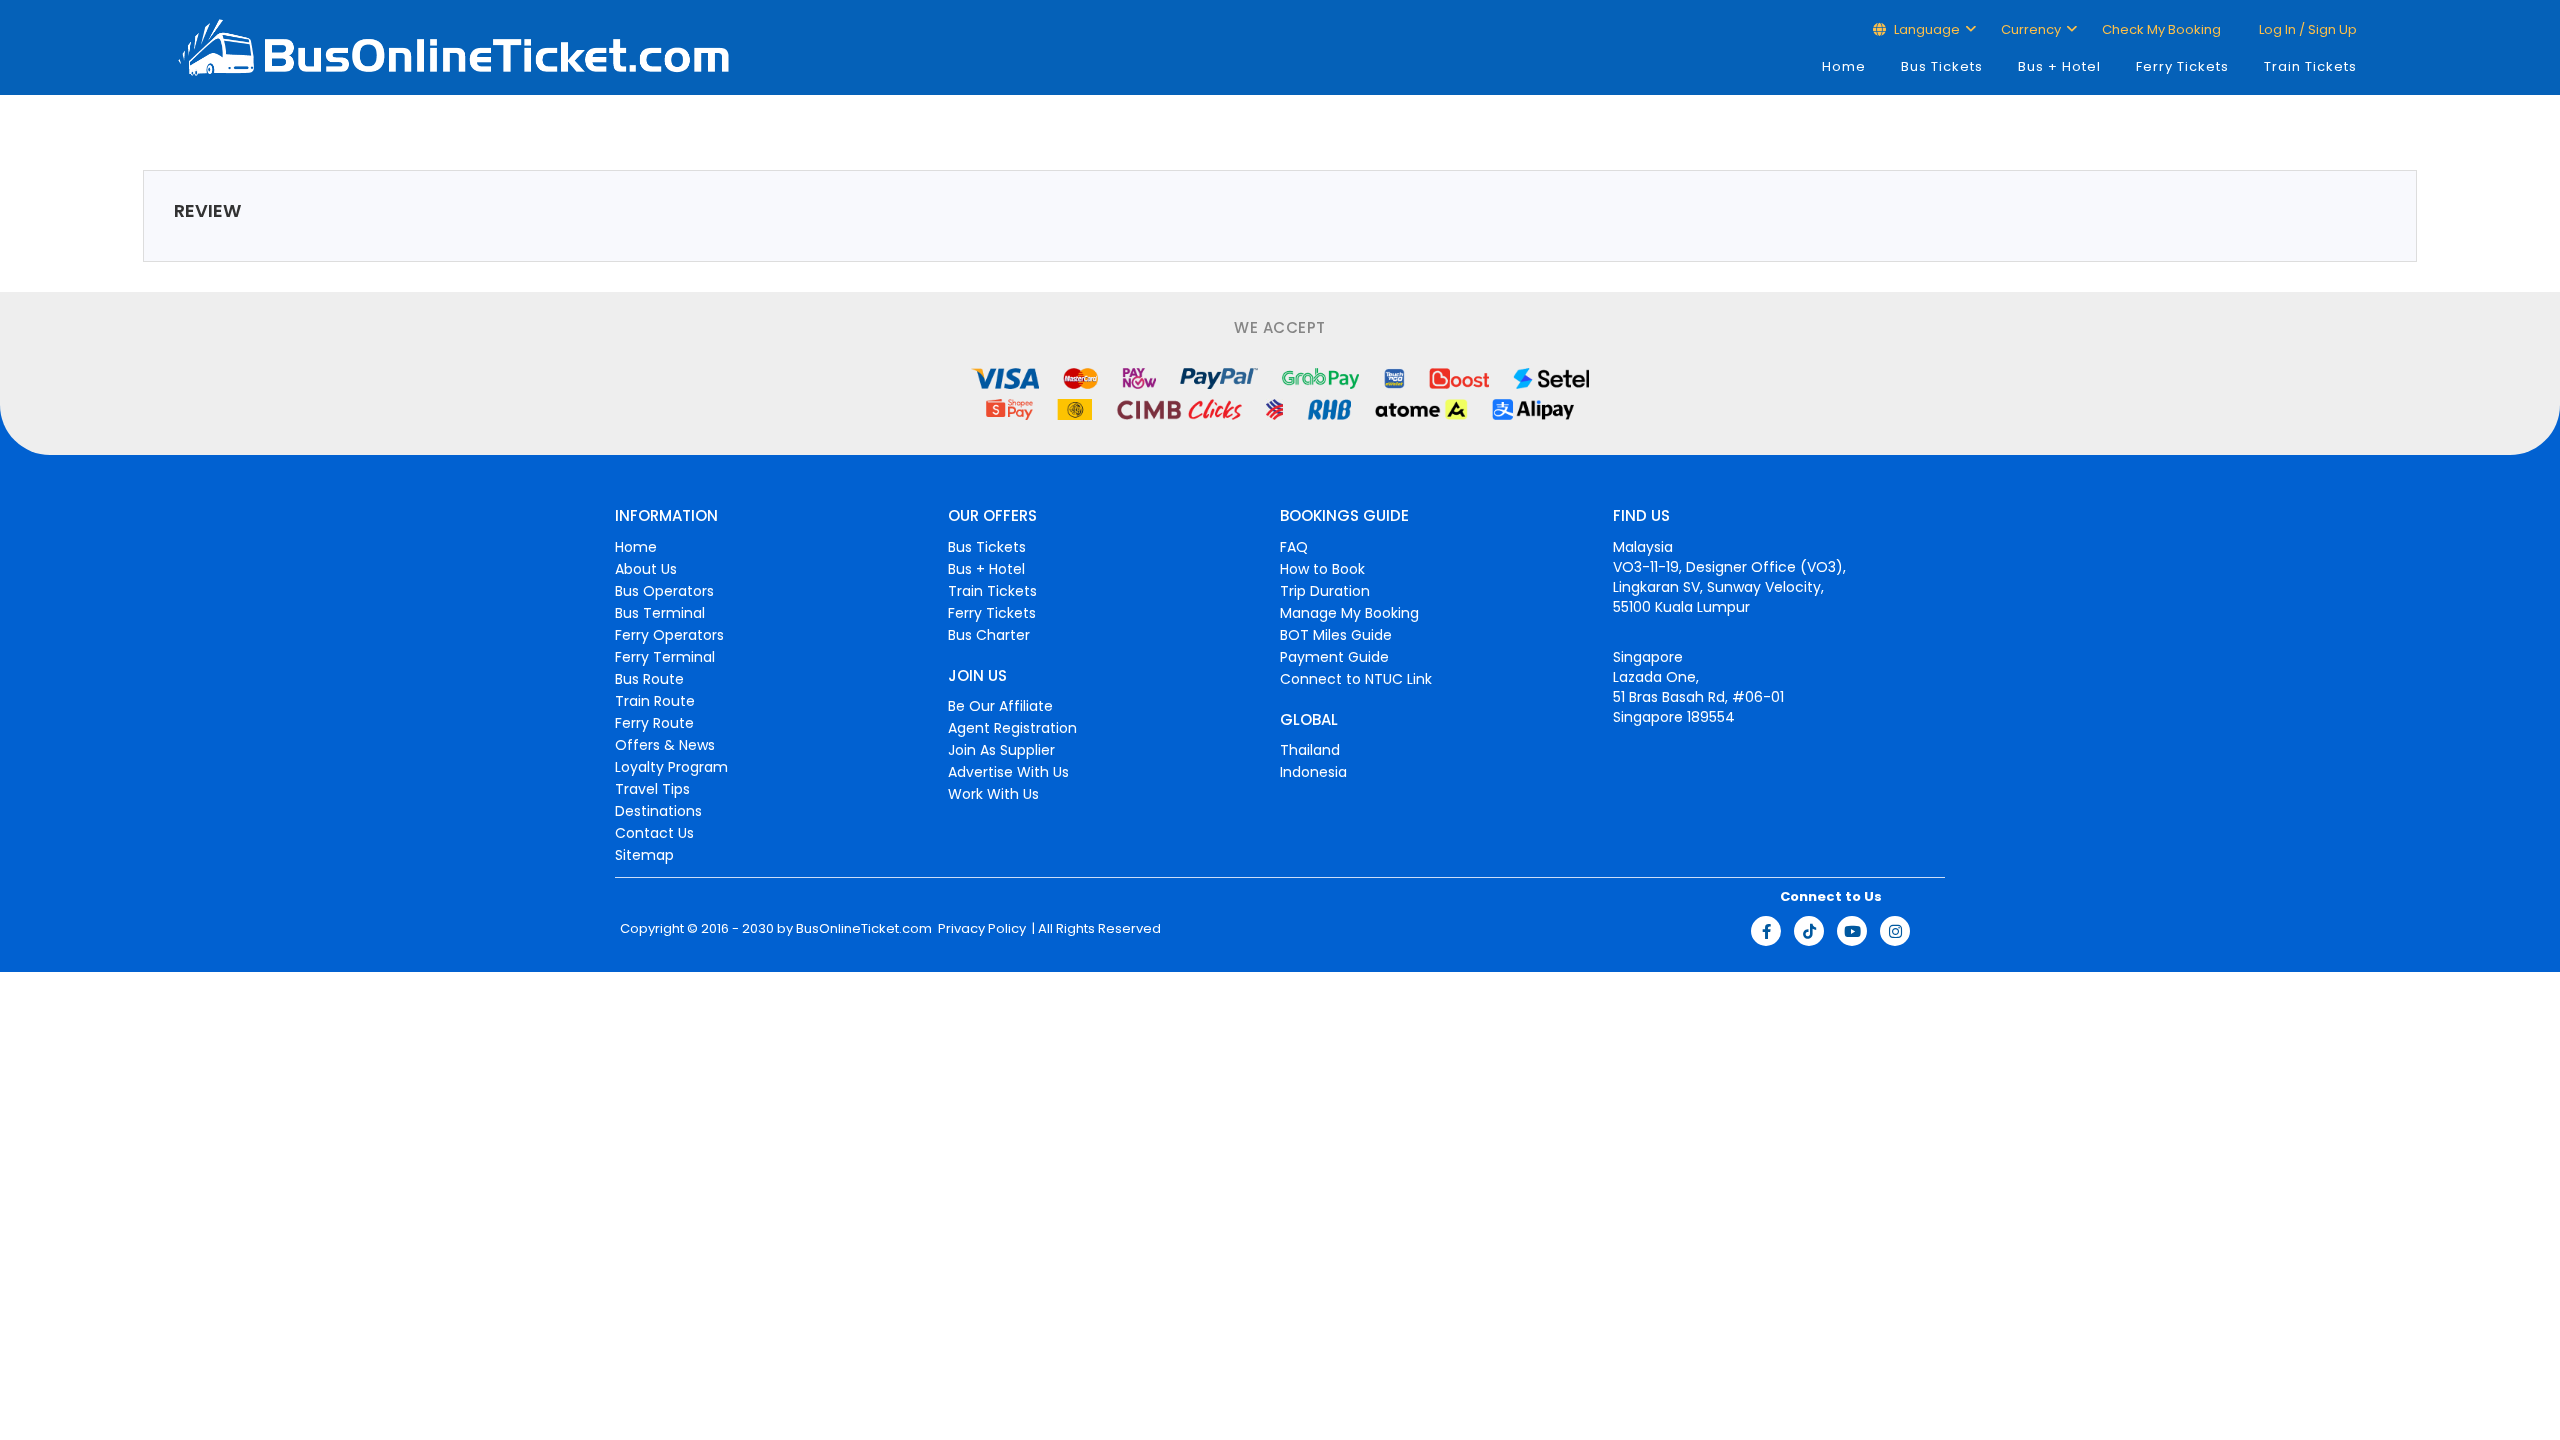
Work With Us (993, 794)
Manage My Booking (1349, 613)
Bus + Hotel (2059, 66)
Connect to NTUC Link (1356, 679)
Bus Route (649, 679)
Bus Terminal (660, 613)
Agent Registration (1012, 728)
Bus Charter (989, 635)
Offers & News (665, 745)
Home (1844, 66)
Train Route (655, 701)
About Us (646, 569)
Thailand (1310, 750)
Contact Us (654, 833)
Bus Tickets (1942, 66)
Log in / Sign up (2306, 29)
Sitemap (644, 855)
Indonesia (1313, 772)
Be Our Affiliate (1000, 706)
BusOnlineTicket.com (864, 929)
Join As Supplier (1001, 750)
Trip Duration (1325, 591)
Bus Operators (664, 591)
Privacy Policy (980, 929)
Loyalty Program (671, 767)
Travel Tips (652, 789)
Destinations (658, 811)
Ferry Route (654, 723)
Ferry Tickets (2182, 66)
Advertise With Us (1008, 772)
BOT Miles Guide (1336, 635)
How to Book (1322, 569)
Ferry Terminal (665, 657)
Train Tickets (2310, 66)
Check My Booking (2161, 29)
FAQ (1294, 547)
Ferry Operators (669, 635)
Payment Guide (1334, 657)
